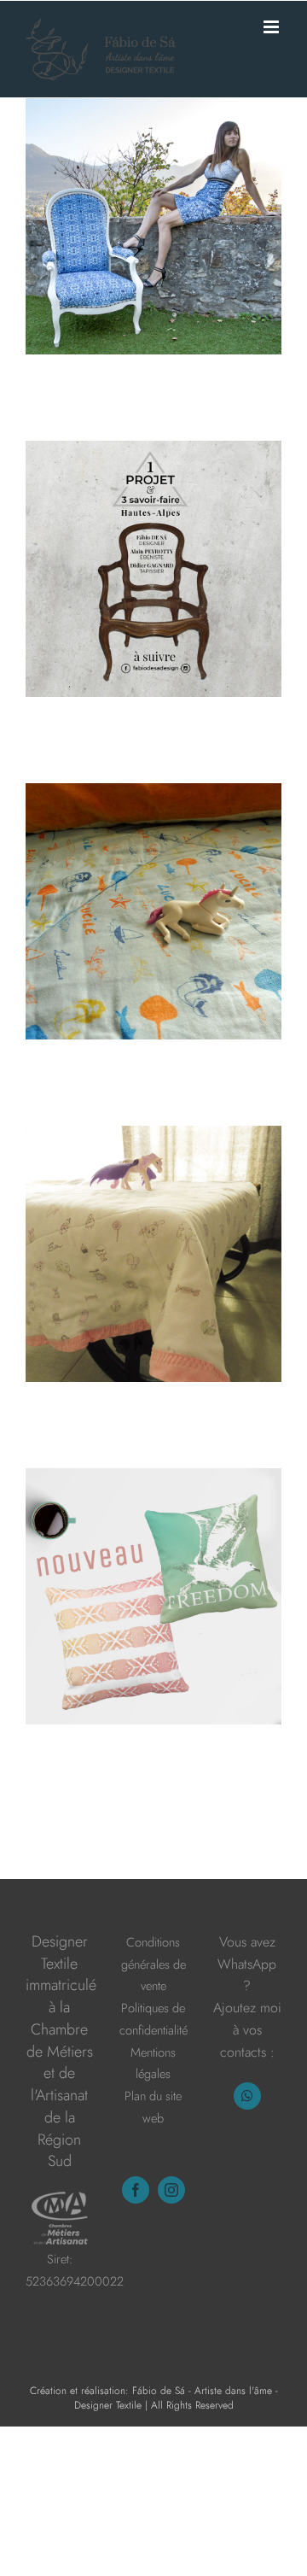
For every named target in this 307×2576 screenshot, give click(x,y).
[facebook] (136, 2190)
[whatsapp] (247, 2096)
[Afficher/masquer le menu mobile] (272, 27)
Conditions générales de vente (153, 1964)
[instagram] (171, 2190)
